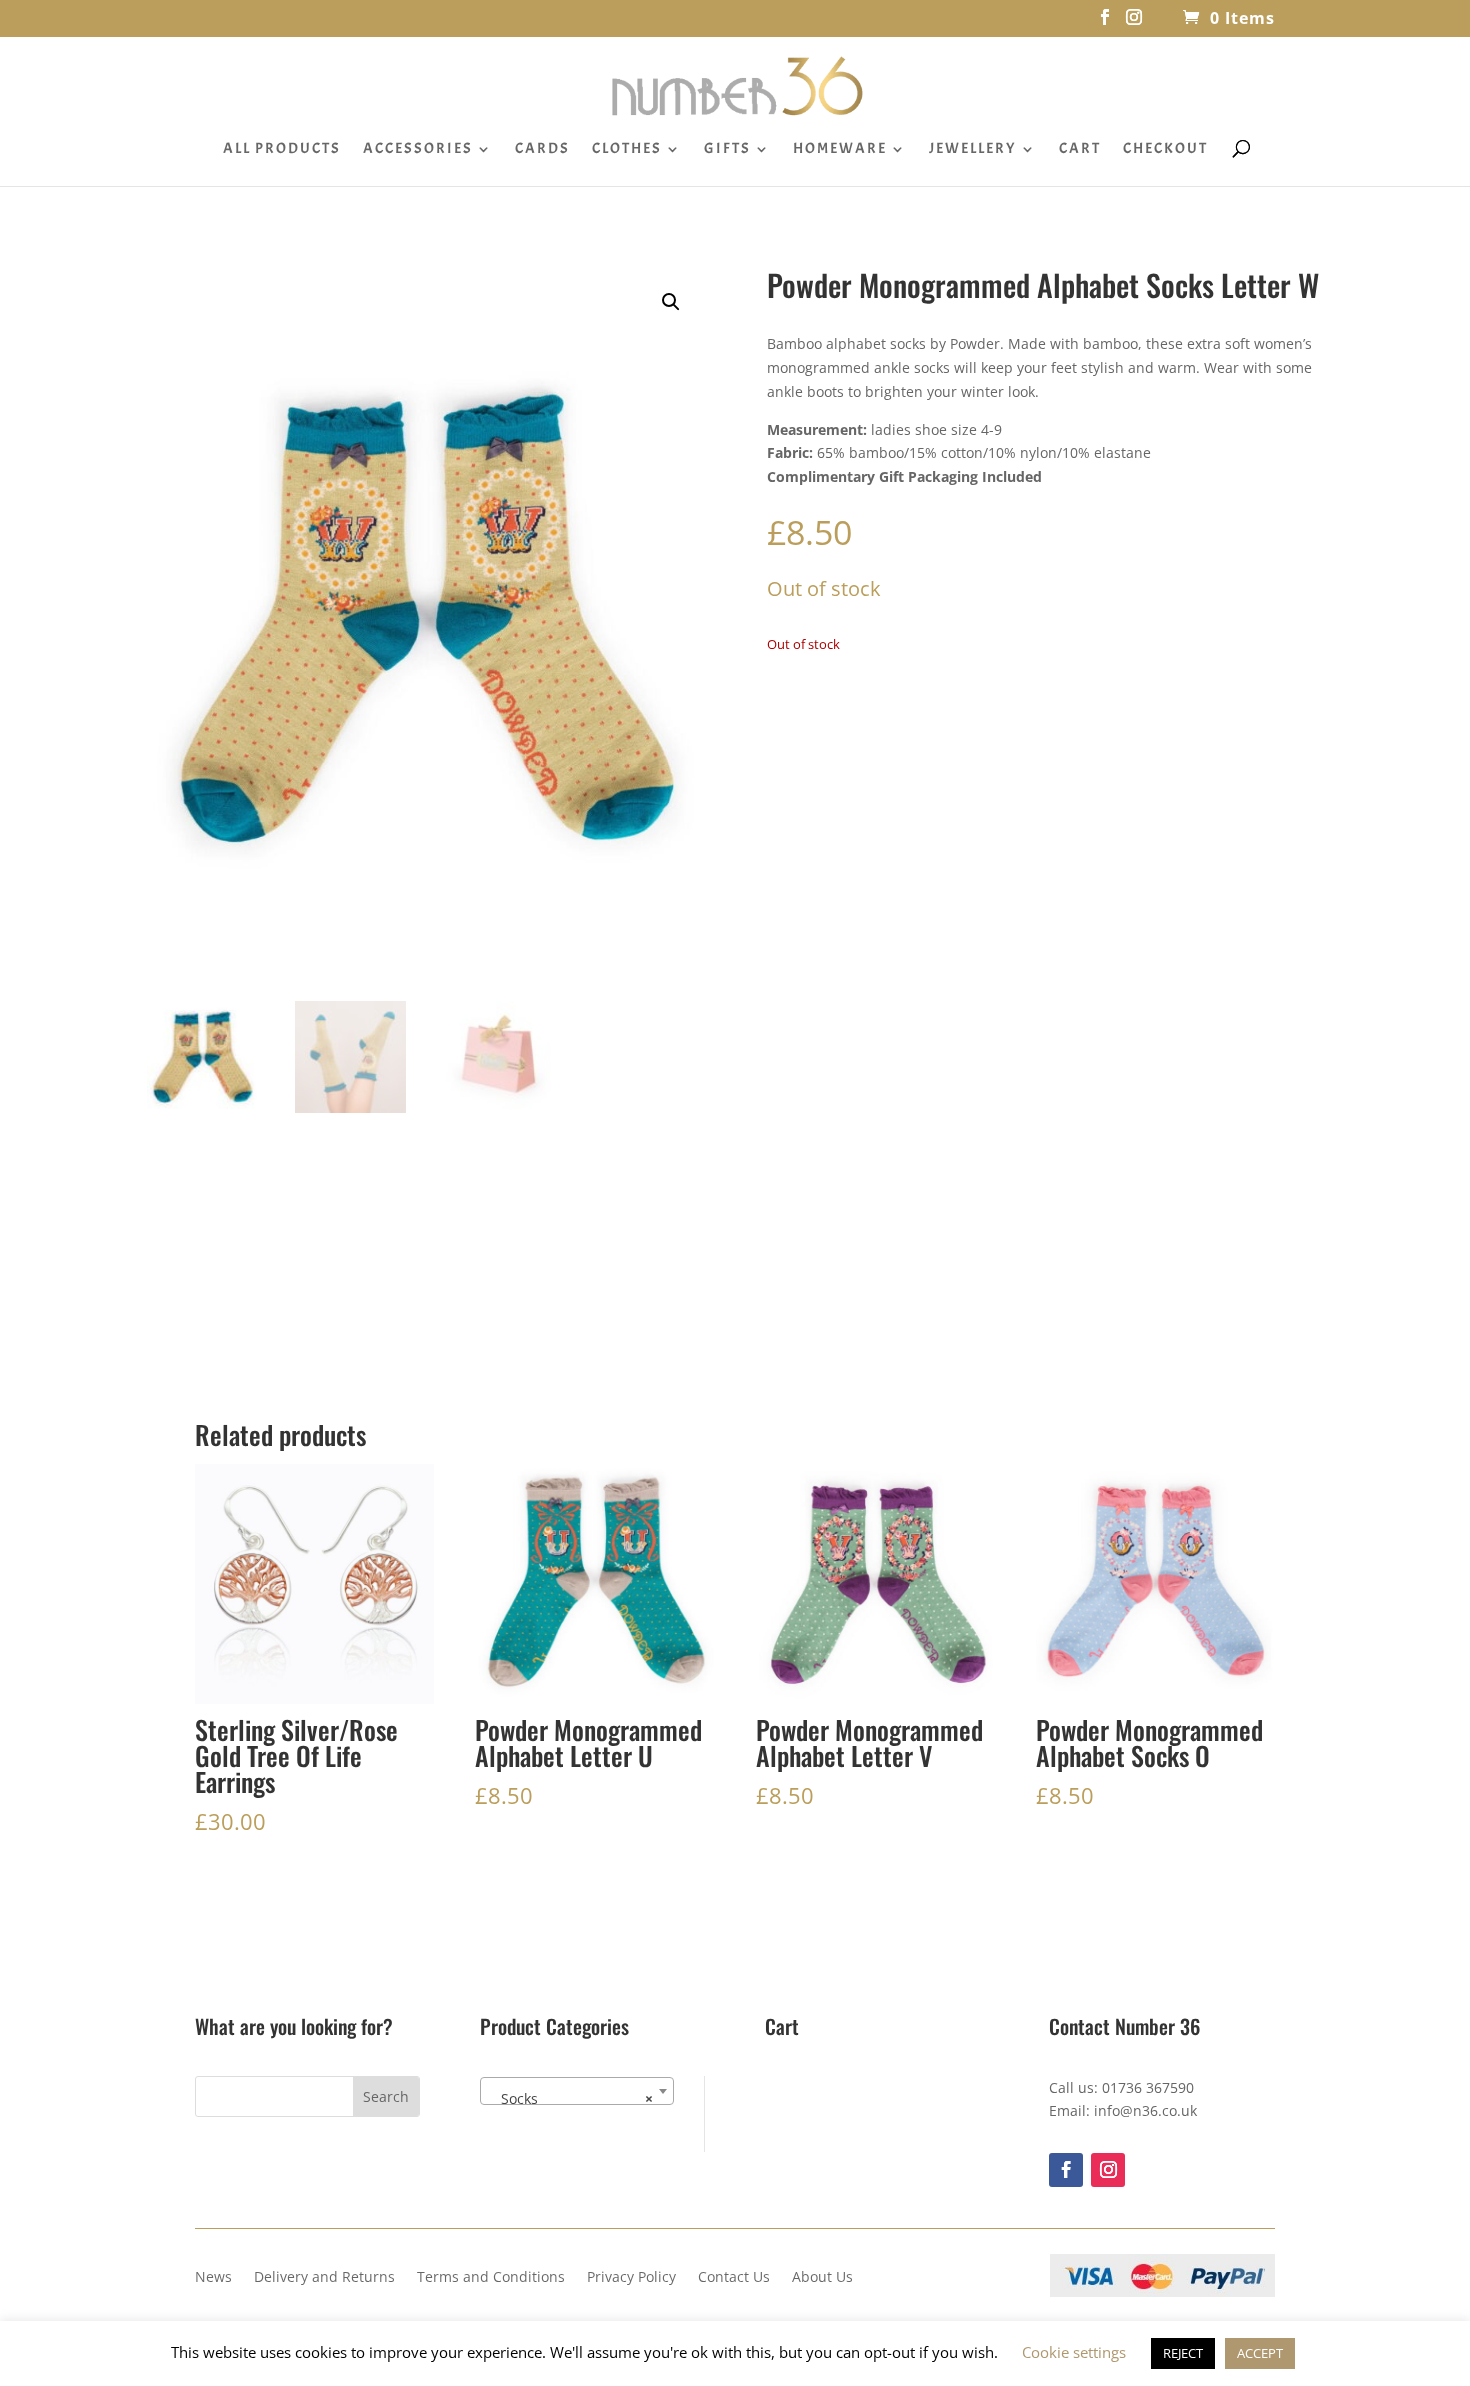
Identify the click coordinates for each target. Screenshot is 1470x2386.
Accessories (418, 150)
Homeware (840, 150)
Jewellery (973, 150)
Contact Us (734, 2278)
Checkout (1165, 150)
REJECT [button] (1183, 2353)
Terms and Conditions (491, 2278)
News (213, 2278)
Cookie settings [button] (1074, 2352)
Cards (542, 150)
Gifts (727, 150)
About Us (822, 2278)
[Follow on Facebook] (1066, 2170)
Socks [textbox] (571, 2098)
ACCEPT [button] (1260, 2353)
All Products (282, 150)
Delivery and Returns (324, 2278)
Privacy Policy (631, 2278)
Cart (1080, 150)
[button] (671, 302)
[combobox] (577, 2091)
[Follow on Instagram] (1108, 2170)
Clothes (627, 150)
